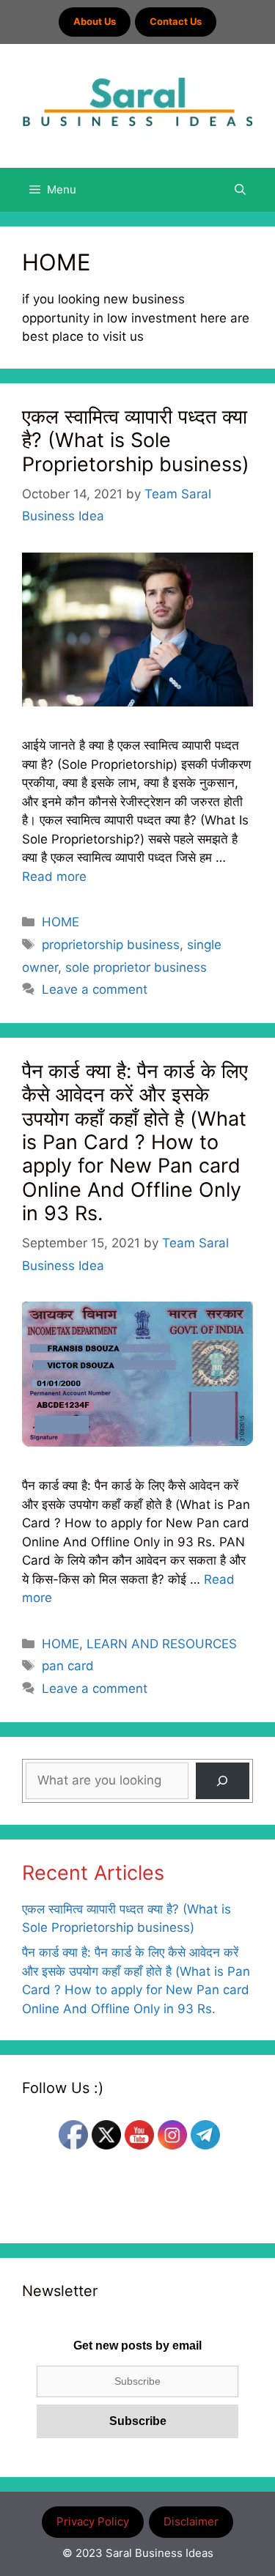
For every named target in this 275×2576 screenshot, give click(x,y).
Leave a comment (95, 989)
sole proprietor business (136, 967)
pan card (68, 1666)
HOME (60, 922)
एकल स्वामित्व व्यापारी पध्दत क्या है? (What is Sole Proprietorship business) (136, 440)
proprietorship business (111, 945)
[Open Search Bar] (240, 190)
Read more (54, 876)
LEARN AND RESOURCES (162, 1644)
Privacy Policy (93, 2521)
